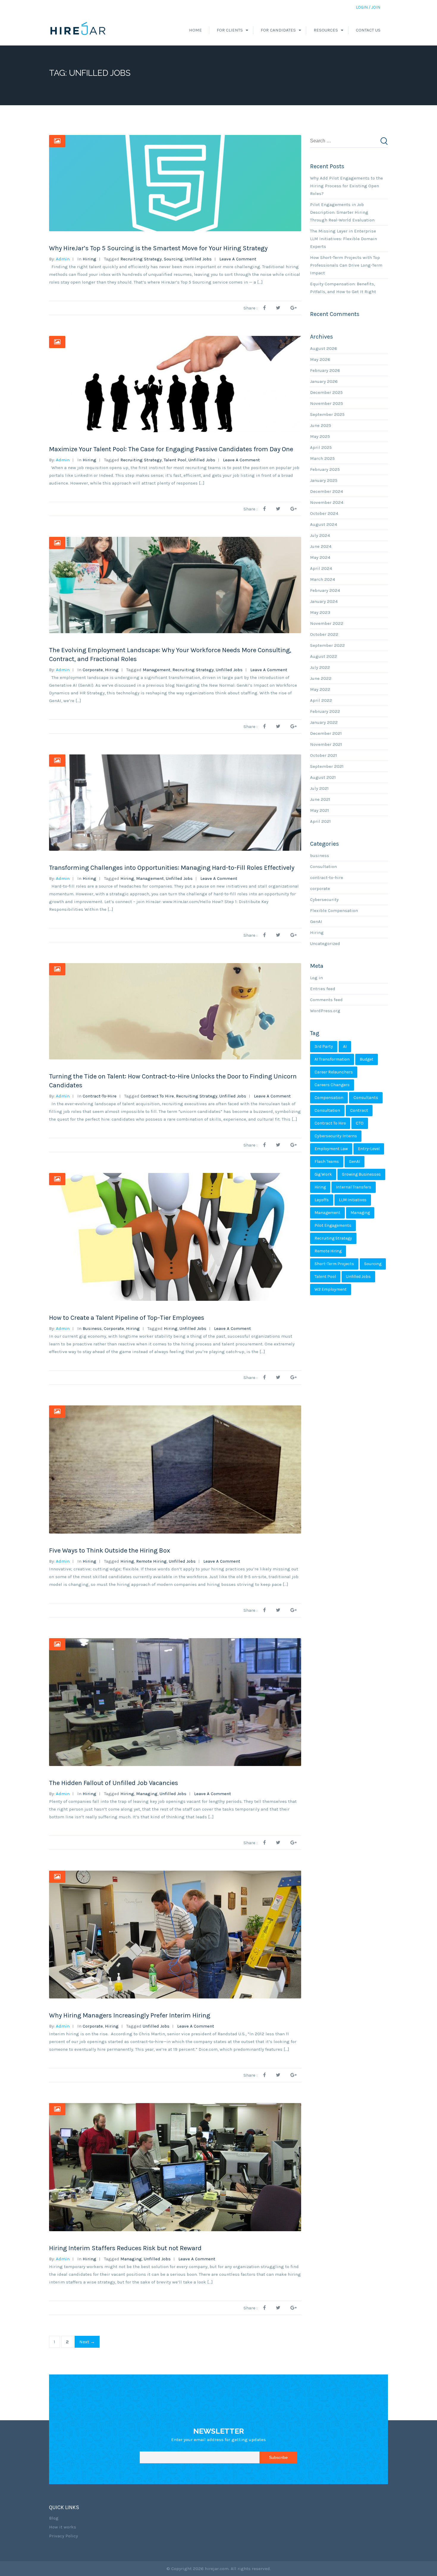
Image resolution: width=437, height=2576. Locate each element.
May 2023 (320, 612)
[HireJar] (78, 30)
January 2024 (324, 601)
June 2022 (321, 678)
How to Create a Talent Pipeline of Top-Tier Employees (127, 1318)
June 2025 (321, 425)
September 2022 (327, 645)
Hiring (89, 259)
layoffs (322, 1200)
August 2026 (324, 348)
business (92, 1328)
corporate (93, 670)
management (157, 670)
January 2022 (324, 722)
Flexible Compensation (334, 910)
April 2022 (321, 700)
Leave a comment (238, 259)
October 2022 (324, 634)
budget (367, 1059)
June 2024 (321, 546)
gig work (323, 1174)
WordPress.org (325, 1011)
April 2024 (321, 568)
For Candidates (278, 30)
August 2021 (323, 777)
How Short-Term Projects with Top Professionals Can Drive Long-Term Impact (346, 265)
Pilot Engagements (333, 1225)
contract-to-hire (100, 1096)
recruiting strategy (141, 259)
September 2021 (327, 766)
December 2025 (326, 392)
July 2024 (320, 535)
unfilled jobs (198, 259)
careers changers (332, 1085)
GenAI (316, 921)
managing (147, 1794)
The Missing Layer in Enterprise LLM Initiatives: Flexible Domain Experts (344, 239)
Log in (316, 978)
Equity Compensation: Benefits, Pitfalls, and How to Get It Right (343, 288)
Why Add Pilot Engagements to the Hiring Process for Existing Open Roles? (346, 186)
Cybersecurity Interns (336, 1136)
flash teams (327, 1162)
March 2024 (323, 579)
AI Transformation (332, 1059)
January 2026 (324, 381)
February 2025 (325, 469)
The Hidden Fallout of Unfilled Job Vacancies (114, 1783)
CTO (360, 1123)
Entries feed (323, 989)
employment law (331, 1149)
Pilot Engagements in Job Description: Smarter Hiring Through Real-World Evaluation (342, 212)
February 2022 (325, 711)
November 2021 (326, 744)
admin (63, 259)
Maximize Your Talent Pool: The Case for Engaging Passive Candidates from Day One (171, 449)
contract (359, 1110)
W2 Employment (331, 1289)
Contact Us (368, 30)
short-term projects (334, 1264)
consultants (366, 1098)
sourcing (173, 259)
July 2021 (319, 788)
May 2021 (320, 810)
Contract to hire (157, 1096)
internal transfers (354, 1187)
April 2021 (320, 821)
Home (195, 30)
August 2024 (324, 524)
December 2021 (326, 733)
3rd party (324, 1046)
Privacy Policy (63, 2536)
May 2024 (320, 557)
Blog (54, 2518)
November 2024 (327, 502)
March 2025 (322, 458)
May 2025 (320, 436)
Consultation (323, 866)
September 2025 (327, 414)
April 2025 (321, 447)
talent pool (175, 460)
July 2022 (320, 667)
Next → (87, 2342)
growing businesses (361, 1174)
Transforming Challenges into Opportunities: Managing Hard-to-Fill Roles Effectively (172, 868)
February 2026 (325, 370)
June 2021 (320, 799)
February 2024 (325, 590)
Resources (326, 30)
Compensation (329, 1098)
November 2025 (327, 403)
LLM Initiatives (353, 1200)
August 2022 (324, 656)
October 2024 (324, 513)
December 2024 (327, 491)
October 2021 (324, 755)
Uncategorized (325, 943)
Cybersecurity (324, 899)
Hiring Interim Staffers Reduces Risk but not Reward (125, 2248)
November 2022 (327, 623)
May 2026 (320, 359)
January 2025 (324, 480)
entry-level (369, 1149)
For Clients (230, 30)
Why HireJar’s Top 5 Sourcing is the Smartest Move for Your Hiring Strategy (158, 248)
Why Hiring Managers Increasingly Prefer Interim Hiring (130, 2015)
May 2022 (320, 689)
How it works (63, 2527)
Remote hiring (151, 1561)
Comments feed (326, 1000)
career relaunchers (334, 1072)
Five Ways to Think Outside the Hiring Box (110, 1550)
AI (345, 1046)
